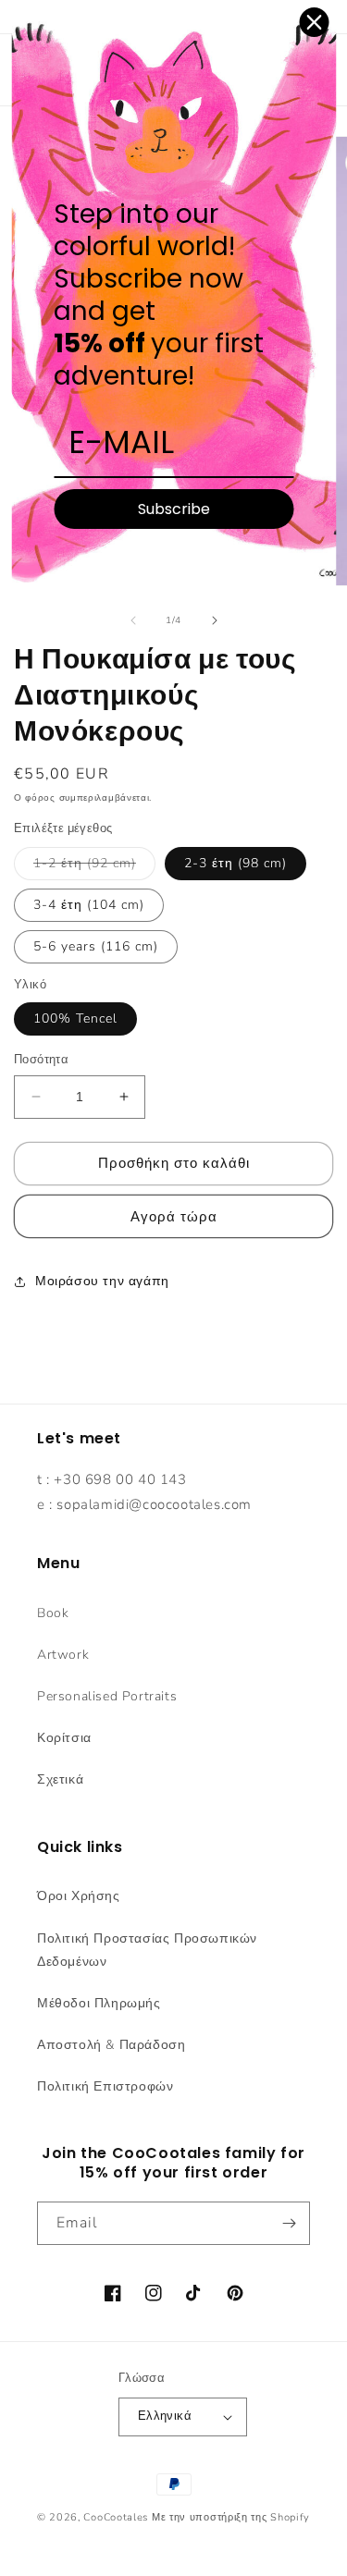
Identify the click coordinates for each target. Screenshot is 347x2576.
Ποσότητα (41, 1060)
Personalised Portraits (107, 1696)
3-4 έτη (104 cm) (89, 905)
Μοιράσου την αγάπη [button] (102, 1281)
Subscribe (174, 509)
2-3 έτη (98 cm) (235, 863)
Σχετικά (60, 1779)
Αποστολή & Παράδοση (111, 2045)
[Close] (314, 22)
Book (53, 1613)
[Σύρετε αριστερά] (133, 620)
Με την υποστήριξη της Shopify (231, 2517)
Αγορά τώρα (174, 1217)
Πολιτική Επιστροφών (105, 2086)
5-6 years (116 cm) (96, 946)
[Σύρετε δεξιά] (215, 620)
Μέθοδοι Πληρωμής (99, 2003)
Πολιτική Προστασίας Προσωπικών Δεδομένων (147, 1950)
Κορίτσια (64, 1738)
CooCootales (116, 2517)
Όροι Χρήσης (79, 1896)
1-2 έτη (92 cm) (94, 867)
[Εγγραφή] (289, 2223)
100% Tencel (75, 1018)
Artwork (63, 1655)
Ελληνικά (165, 2416)
